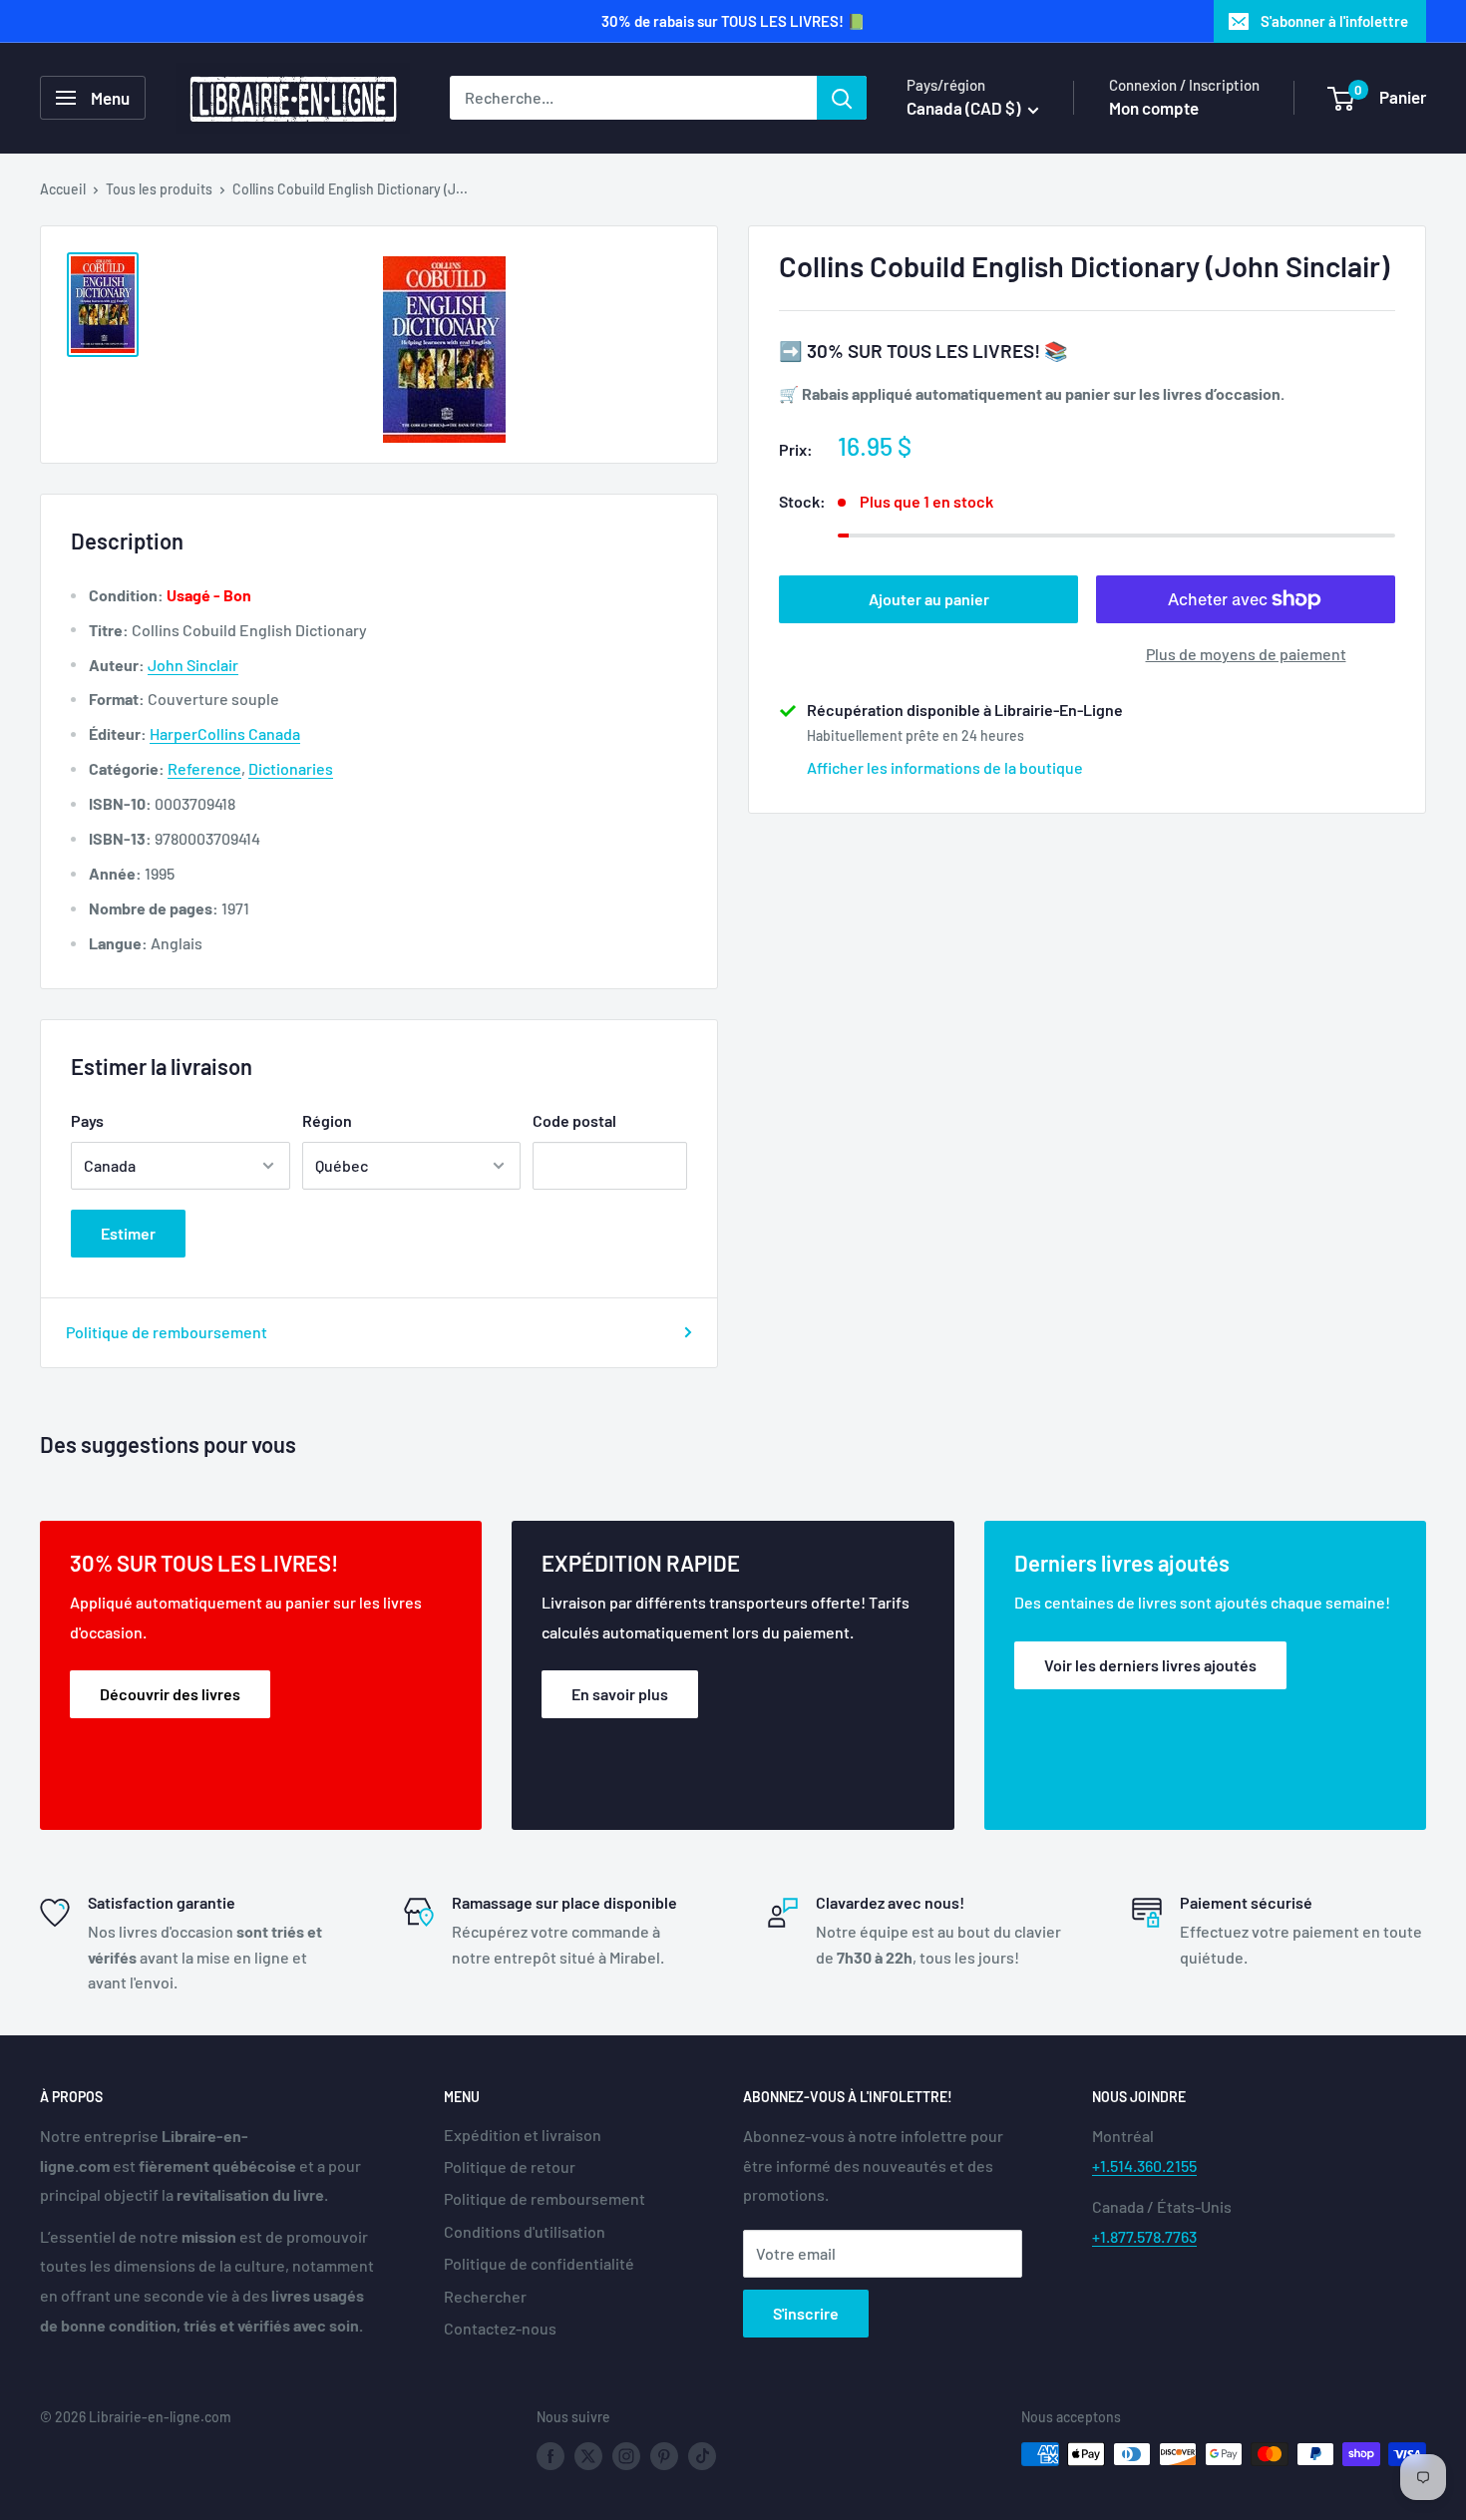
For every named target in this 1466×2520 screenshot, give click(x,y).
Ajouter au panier (929, 599)
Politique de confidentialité (539, 2263)
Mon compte (1154, 108)
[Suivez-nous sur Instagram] (626, 2456)
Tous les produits (159, 189)
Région (327, 1120)
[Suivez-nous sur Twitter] (588, 2456)
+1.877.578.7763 (1144, 2236)
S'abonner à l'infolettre (1334, 21)
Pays (87, 1120)
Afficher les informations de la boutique (945, 767)
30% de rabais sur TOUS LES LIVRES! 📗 (733, 21)
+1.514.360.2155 (1144, 2165)
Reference (204, 768)
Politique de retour (510, 2166)
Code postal (574, 1120)
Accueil (63, 189)
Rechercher (485, 2296)
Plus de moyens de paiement (1246, 654)
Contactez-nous (500, 2328)
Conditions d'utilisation (525, 2231)
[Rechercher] (842, 98)
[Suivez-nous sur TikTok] (702, 2456)
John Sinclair (193, 665)
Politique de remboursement (167, 1332)
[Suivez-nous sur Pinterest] (664, 2456)
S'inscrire (806, 2313)
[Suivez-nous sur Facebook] (550, 2456)
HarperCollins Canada (225, 733)
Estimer (128, 1233)
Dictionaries (291, 768)
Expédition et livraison (523, 2135)
